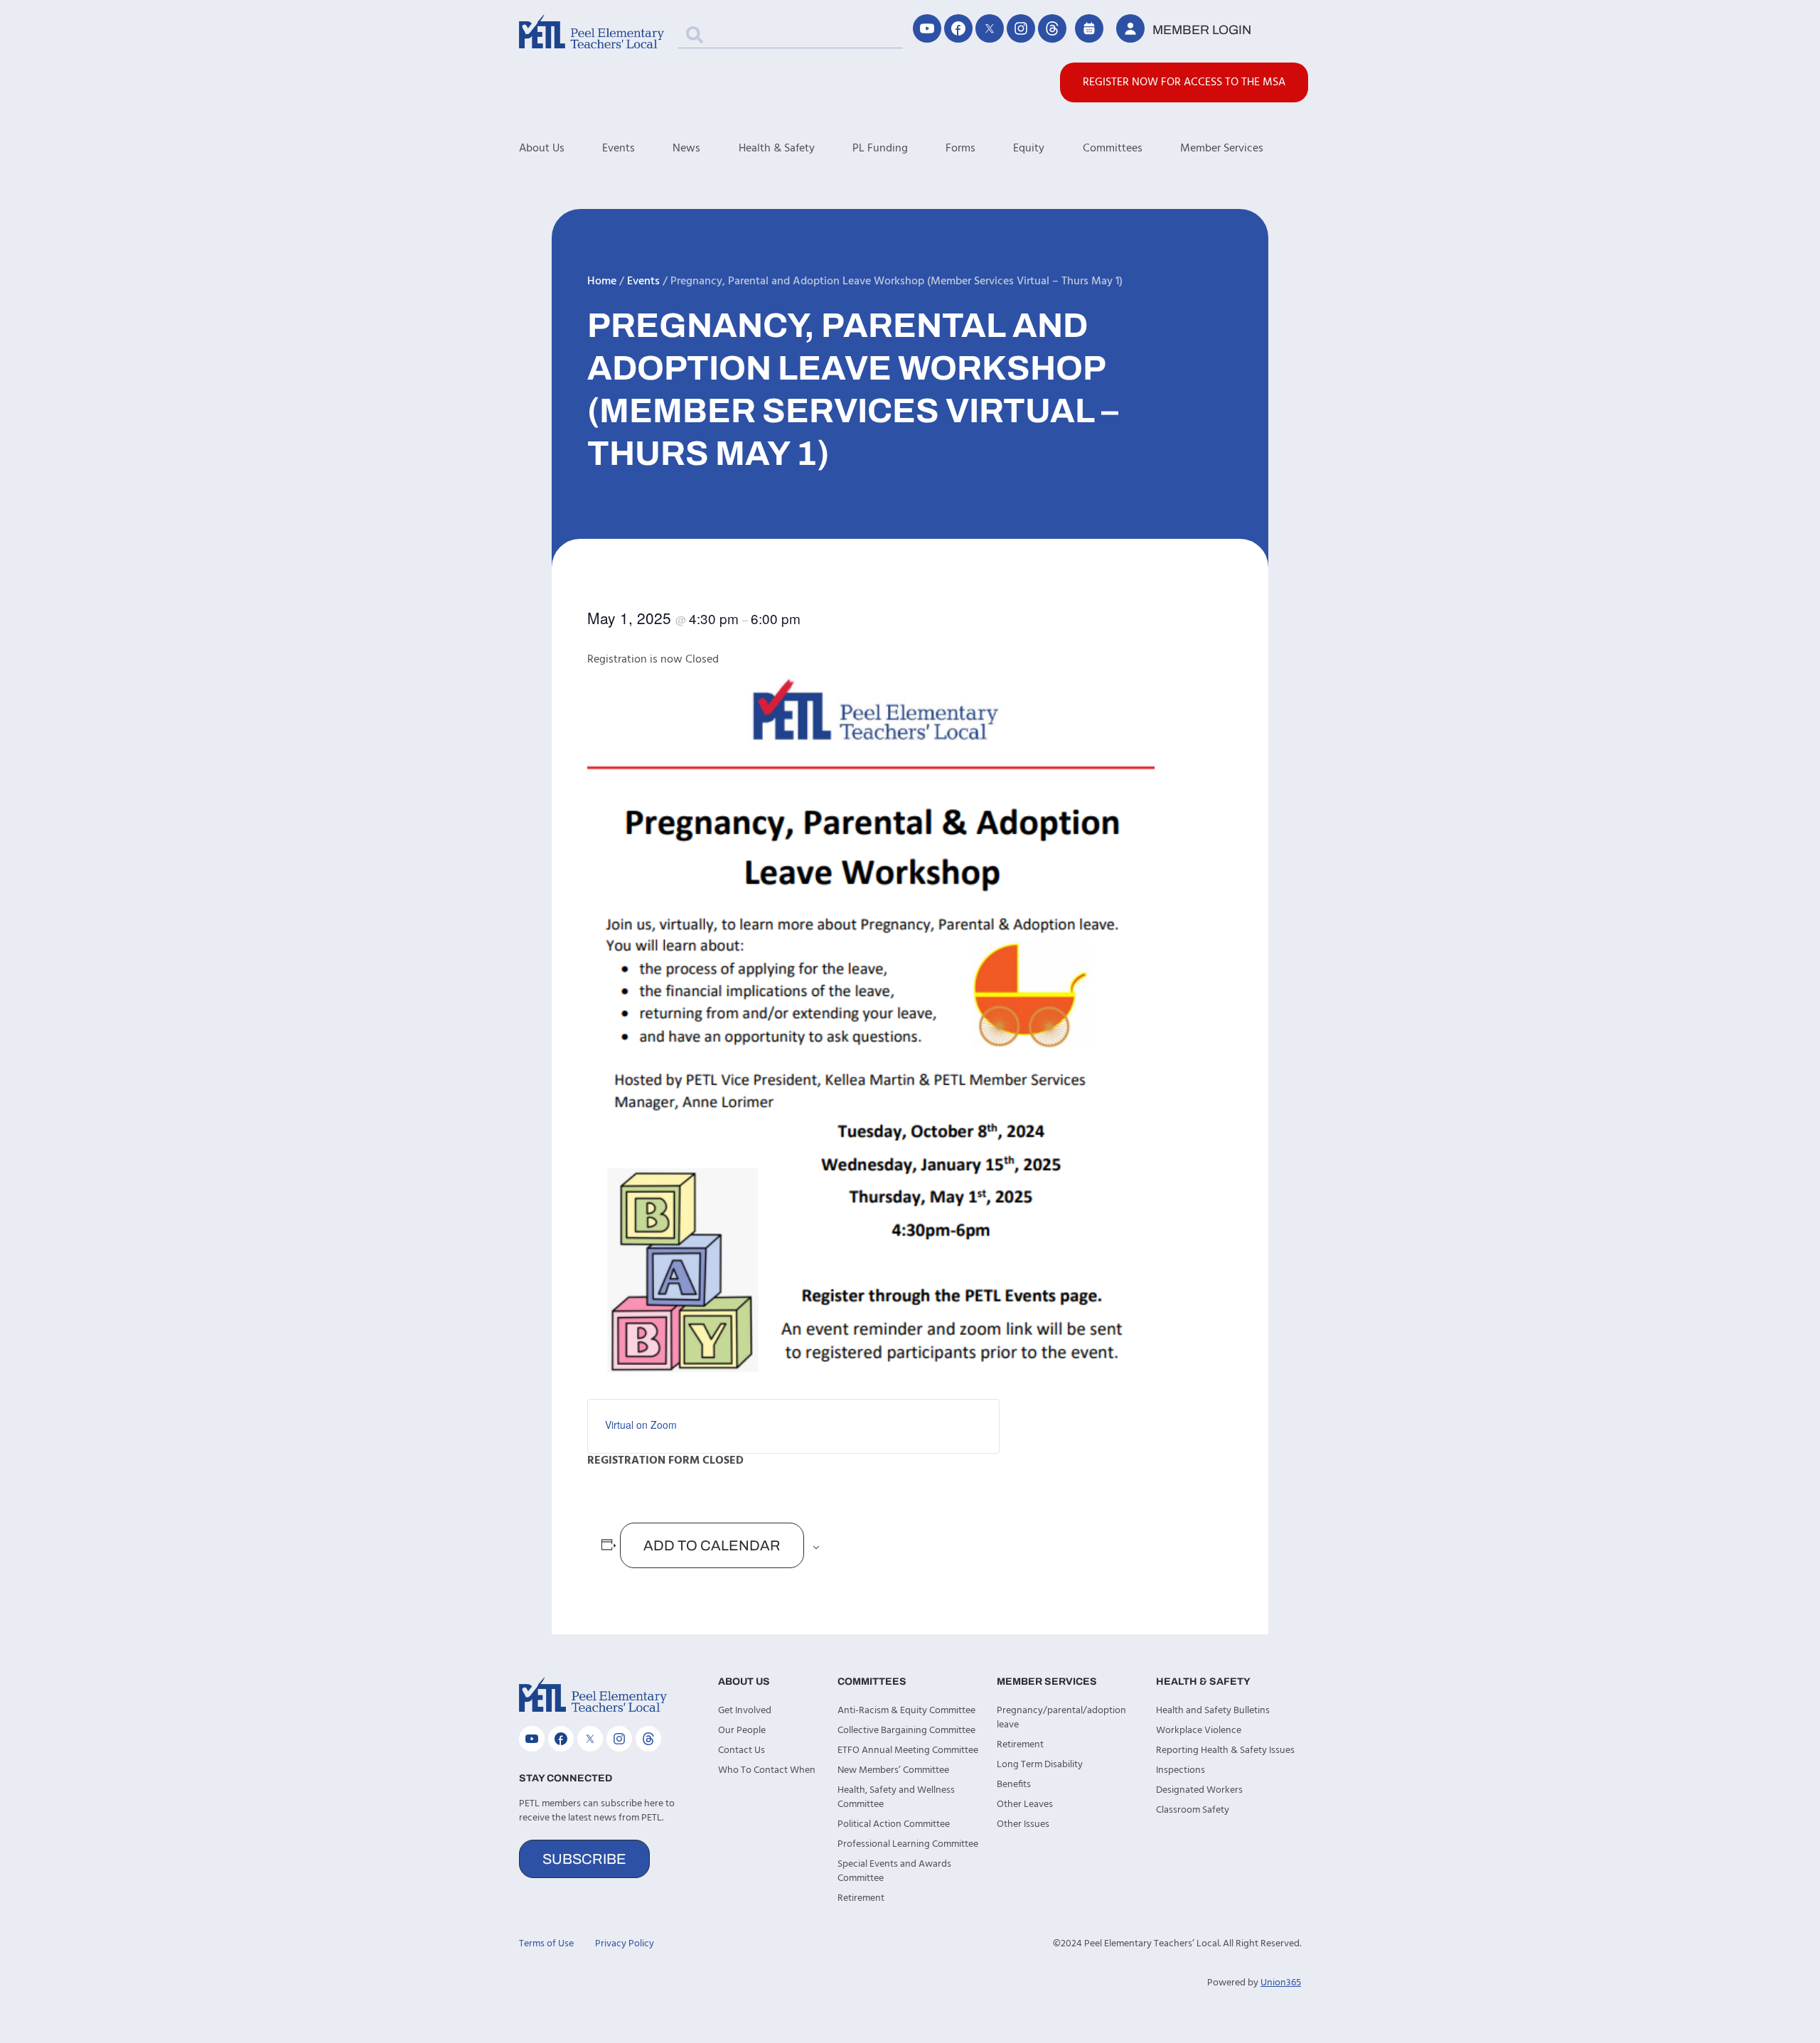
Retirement (861, 1898)
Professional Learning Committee (908, 1844)
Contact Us (742, 1750)
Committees (1113, 149)
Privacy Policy (625, 1944)
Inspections (1181, 1770)
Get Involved (745, 1711)
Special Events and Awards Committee (894, 1871)
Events (619, 149)
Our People (742, 1731)
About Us (542, 149)
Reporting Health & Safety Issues (1225, 1750)
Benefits (1014, 1785)
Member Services (1222, 149)
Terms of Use (546, 1944)
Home (602, 281)
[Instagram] (1021, 28)
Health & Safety (777, 149)
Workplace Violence (1199, 1731)
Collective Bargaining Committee (906, 1731)
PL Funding (880, 149)
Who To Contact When (767, 1770)
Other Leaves (1025, 1805)
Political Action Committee (894, 1824)
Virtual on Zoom (641, 1425)
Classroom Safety (1193, 1810)
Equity (1029, 149)
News (686, 149)
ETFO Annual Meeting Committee (908, 1750)
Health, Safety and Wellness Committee (896, 1797)
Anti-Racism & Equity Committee (906, 1711)
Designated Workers (1199, 1790)
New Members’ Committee (893, 1770)
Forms (960, 149)
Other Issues (1023, 1824)
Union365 (1281, 1983)
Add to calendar (712, 1545)
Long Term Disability (1040, 1765)
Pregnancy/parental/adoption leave (1061, 1718)
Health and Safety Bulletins (1213, 1711)
